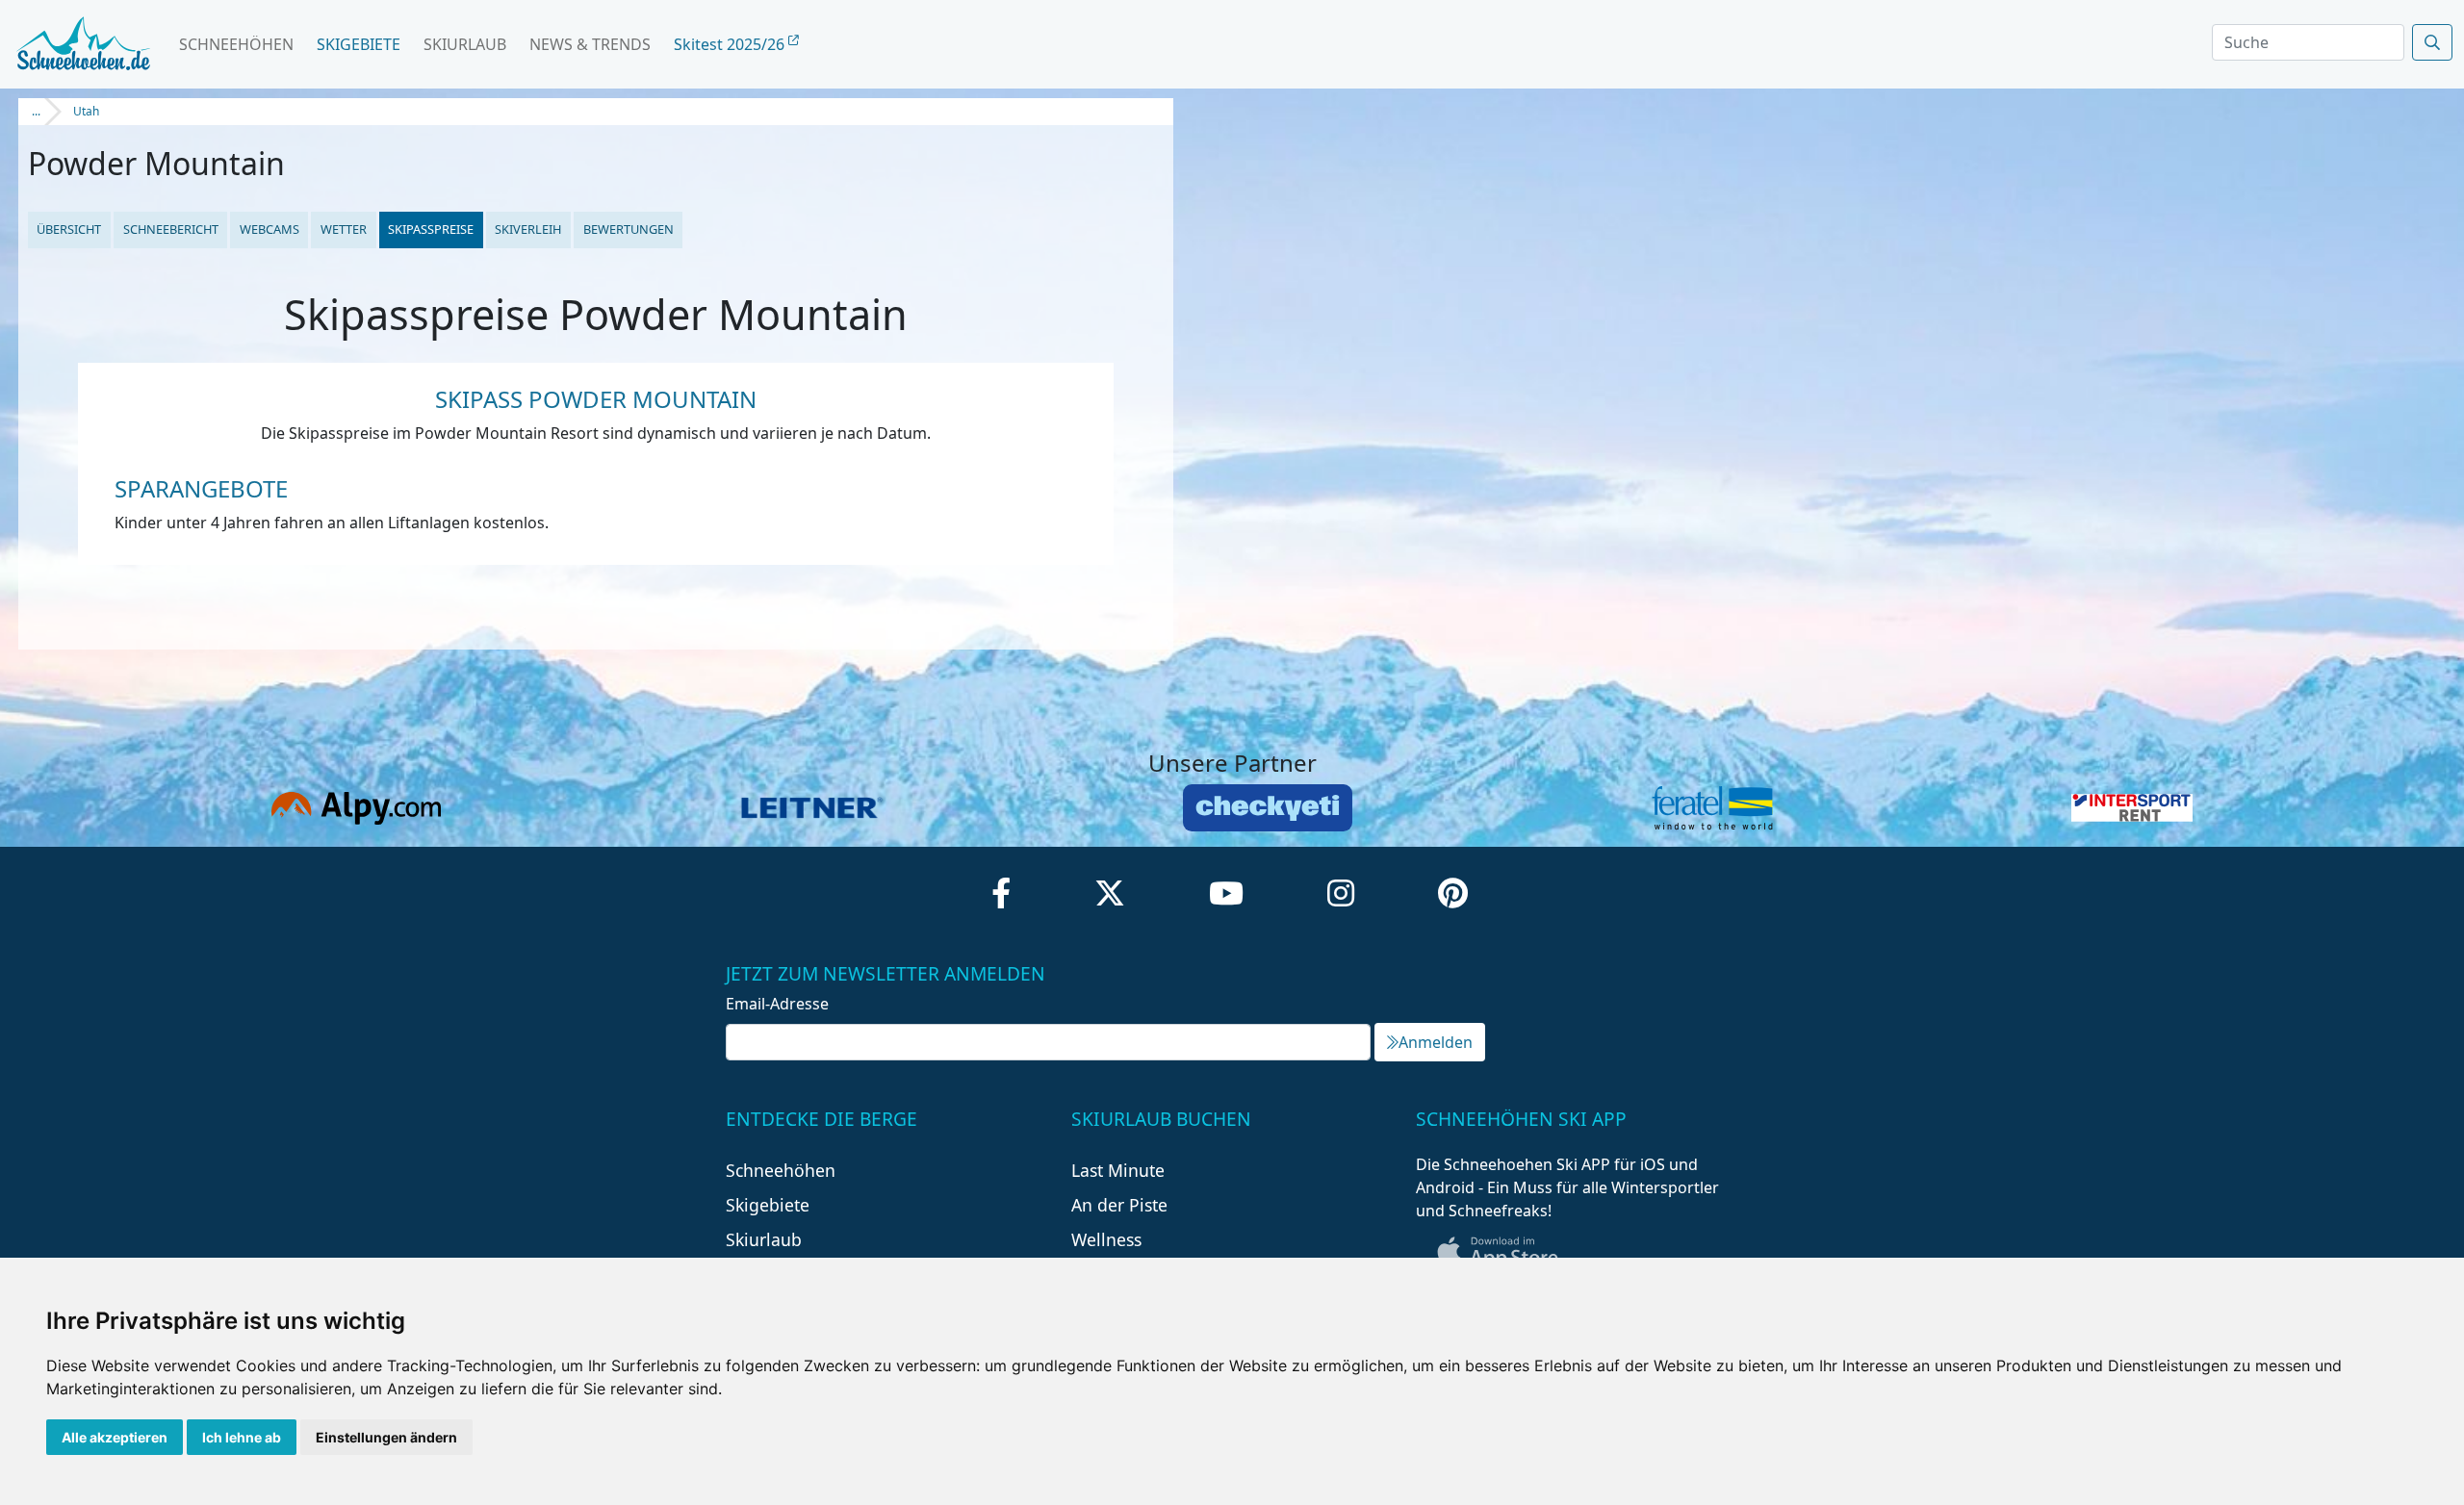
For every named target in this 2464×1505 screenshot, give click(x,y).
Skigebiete (359, 44)
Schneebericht (171, 229)
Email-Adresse (777, 1004)
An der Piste (1119, 1205)
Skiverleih (528, 229)
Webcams (269, 229)
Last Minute (1118, 1170)
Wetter (344, 229)
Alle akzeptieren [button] (115, 1437)
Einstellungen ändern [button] (386, 1437)
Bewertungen (629, 229)
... (36, 111)
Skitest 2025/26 (731, 44)
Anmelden (1436, 1042)
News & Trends (590, 44)
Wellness (1106, 1239)
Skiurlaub (465, 44)
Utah (86, 111)
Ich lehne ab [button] (242, 1437)
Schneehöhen (236, 44)
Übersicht (69, 229)
